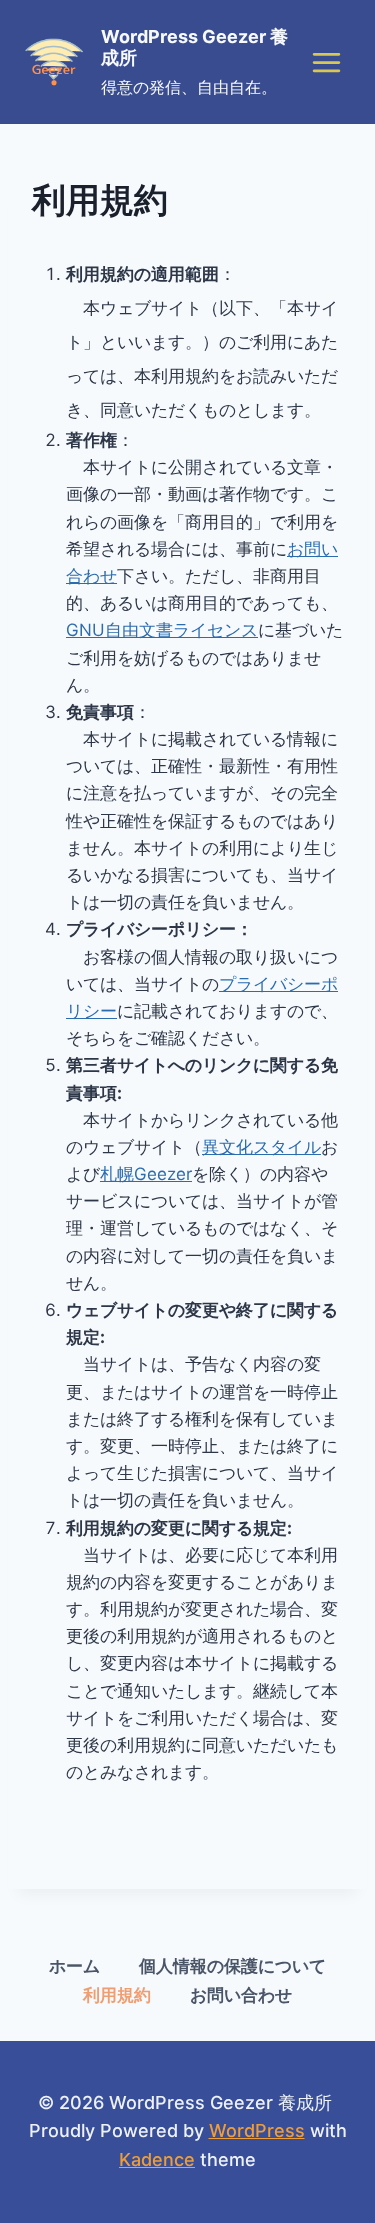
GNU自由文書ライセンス (162, 630)
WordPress (257, 2130)
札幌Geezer (146, 1174)
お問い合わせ (241, 1995)
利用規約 (117, 1995)
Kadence (157, 2159)
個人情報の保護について (232, 1966)
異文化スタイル (261, 1147)
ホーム (74, 1966)
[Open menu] (325, 62)
